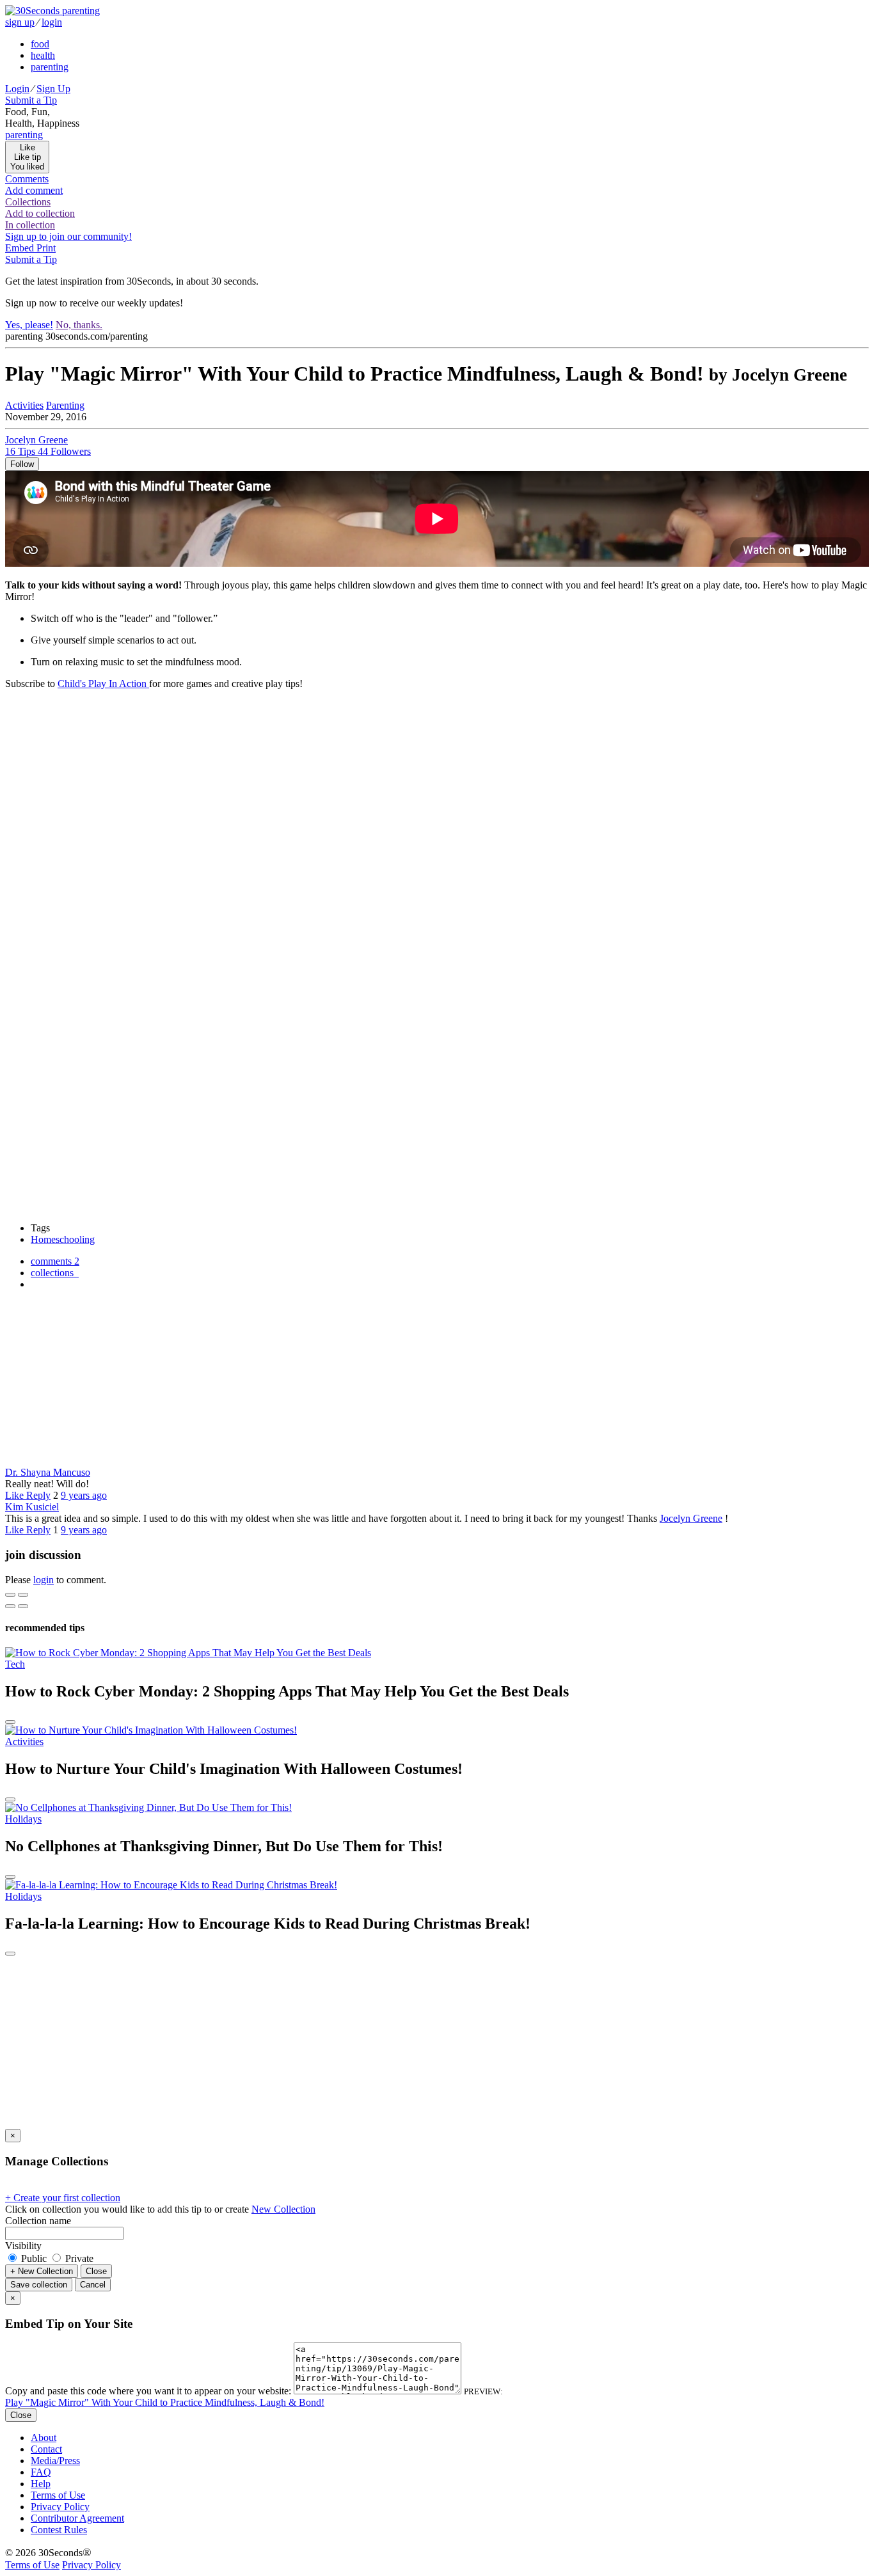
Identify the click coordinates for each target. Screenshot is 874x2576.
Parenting (65, 405)
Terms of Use (58, 2495)
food (40, 44)
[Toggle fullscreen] (23, 1595)
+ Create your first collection (63, 2198)
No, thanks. (79, 325)
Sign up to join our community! (68, 236)
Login (17, 89)
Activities (24, 405)
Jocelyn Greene (691, 1518)
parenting (50, 67)
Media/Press (55, 2461)
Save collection (39, 2285)
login (52, 22)
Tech (15, 1664)
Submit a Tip (31, 100)
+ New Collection (42, 2271)
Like (16, 1495)
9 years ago (84, 1495)
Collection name (38, 2221)
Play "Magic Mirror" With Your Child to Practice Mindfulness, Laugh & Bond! (165, 2402)
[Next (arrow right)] (23, 1606)
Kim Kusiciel (32, 1507)
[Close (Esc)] (10, 1595)
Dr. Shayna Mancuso (48, 1472)
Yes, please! (29, 325)
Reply (38, 1495)
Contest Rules (59, 2530)
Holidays (23, 1819)
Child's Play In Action (103, 684)
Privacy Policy (60, 2507)
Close (96, 2271)
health (43, 55)
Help (41, 2484)
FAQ (41, 2472)
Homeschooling (63, 1239)
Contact (46, 2449)
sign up (20, 22)
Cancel (93, 2285)
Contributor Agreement (77, 2518)
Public (34, 2258)
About (44, 2438)
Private (78, 2258)
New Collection (283, 2209)
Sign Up (53, 89)
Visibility (23, 2246)
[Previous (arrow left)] (10, 1606)
